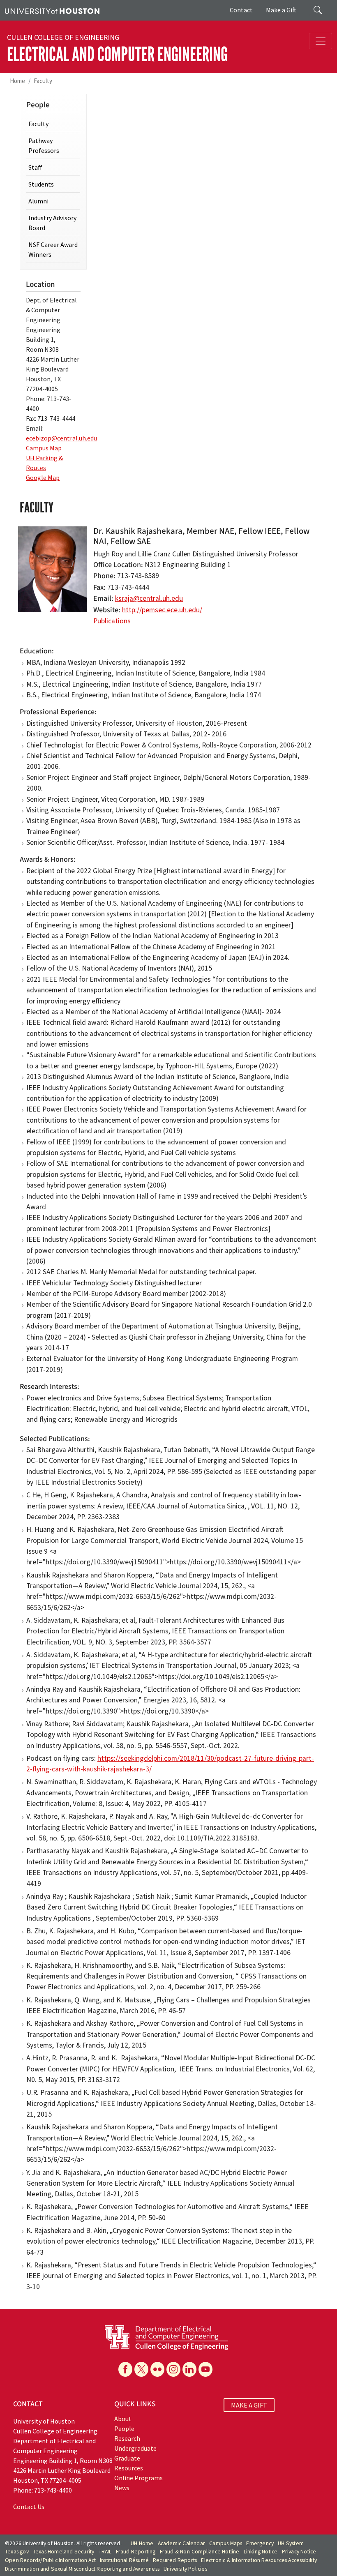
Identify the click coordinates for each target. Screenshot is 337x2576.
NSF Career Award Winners (53, 249)
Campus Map (44, 448)
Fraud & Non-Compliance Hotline (200, 2552)
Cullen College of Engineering (63, 37)
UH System (291, 2543)
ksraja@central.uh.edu (149, 598)
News (122, 2488)
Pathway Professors (44, 145)
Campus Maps (226, 2543)
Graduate (127, 2458)
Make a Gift (281, 10)
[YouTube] (205, 2369)
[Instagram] (173, 2369)
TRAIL (105, 2552)
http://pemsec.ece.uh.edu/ (162, 610)
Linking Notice (261, 2552)
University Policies (185, 2569)
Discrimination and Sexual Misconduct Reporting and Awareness (82, 2569)
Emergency (260, 2543)
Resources (129, 2468)
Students (41, 184)
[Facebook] (125, 2369)
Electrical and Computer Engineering (117, 54)
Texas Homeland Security (64, 2552)
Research (127, 2438)
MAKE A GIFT (249, 2405)
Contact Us (29, 2507)
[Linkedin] (189, 2369)
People (124, 2428)
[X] (141, 2369)
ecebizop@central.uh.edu (61, 438)
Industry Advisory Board (52, 223)
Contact (241, 10)
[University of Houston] (52, 10)
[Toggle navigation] (321, 41)
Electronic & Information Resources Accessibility (259, 2560)
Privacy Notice (299, 2552)
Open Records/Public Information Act (50, 2560)
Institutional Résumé (124, 2560)
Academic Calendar (181, 2543)
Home (17, 81)
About (123, 2419)
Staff (35, 167)
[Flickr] (157, 2369)
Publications (112, 621)
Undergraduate (135, 2448)
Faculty (43, 81)
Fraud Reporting (136, 2552)
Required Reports (175, 2560)
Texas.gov (17, 2552)
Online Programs (138, 2478)
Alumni (38, 201)
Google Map (43, 477)
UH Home (142, 2543)
